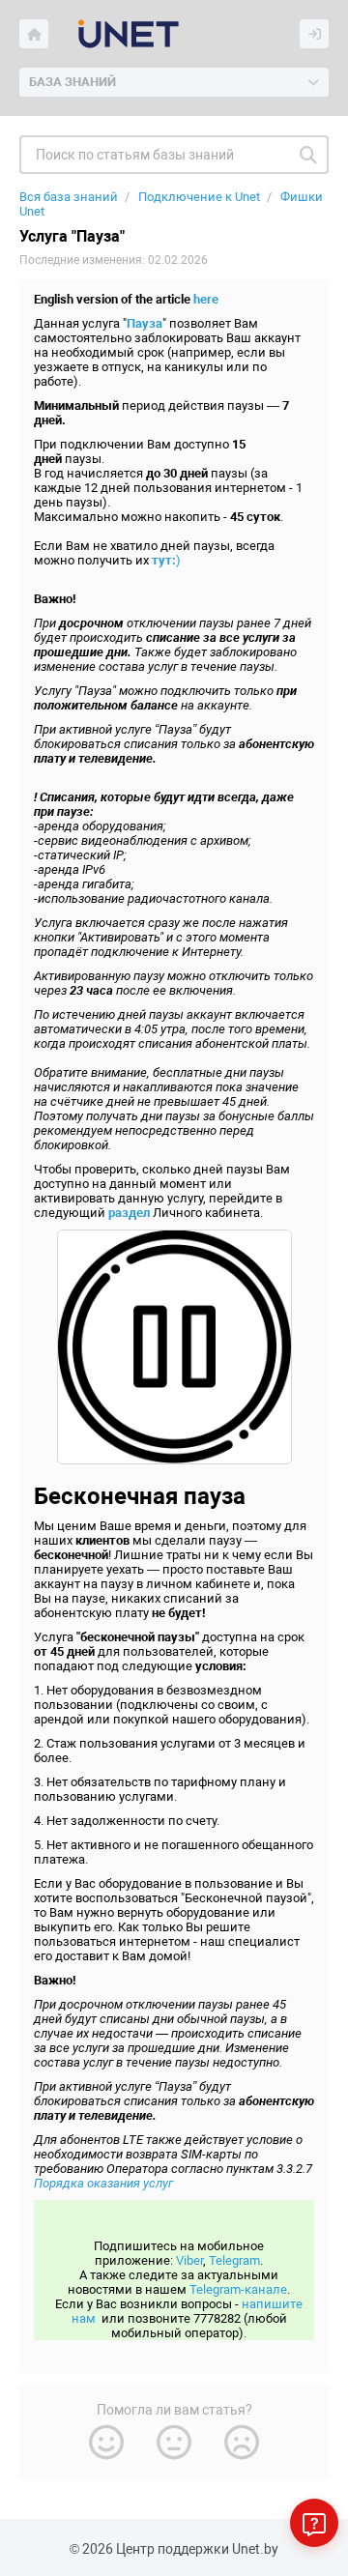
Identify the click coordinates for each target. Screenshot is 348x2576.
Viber (189, 2260)
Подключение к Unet (199, 197)
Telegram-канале (238, 2289)
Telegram (234, 2260)
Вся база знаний (69, 197)
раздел (129, 1213)
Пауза (145, 323)
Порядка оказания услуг (103, 2183)
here (206, 299)
